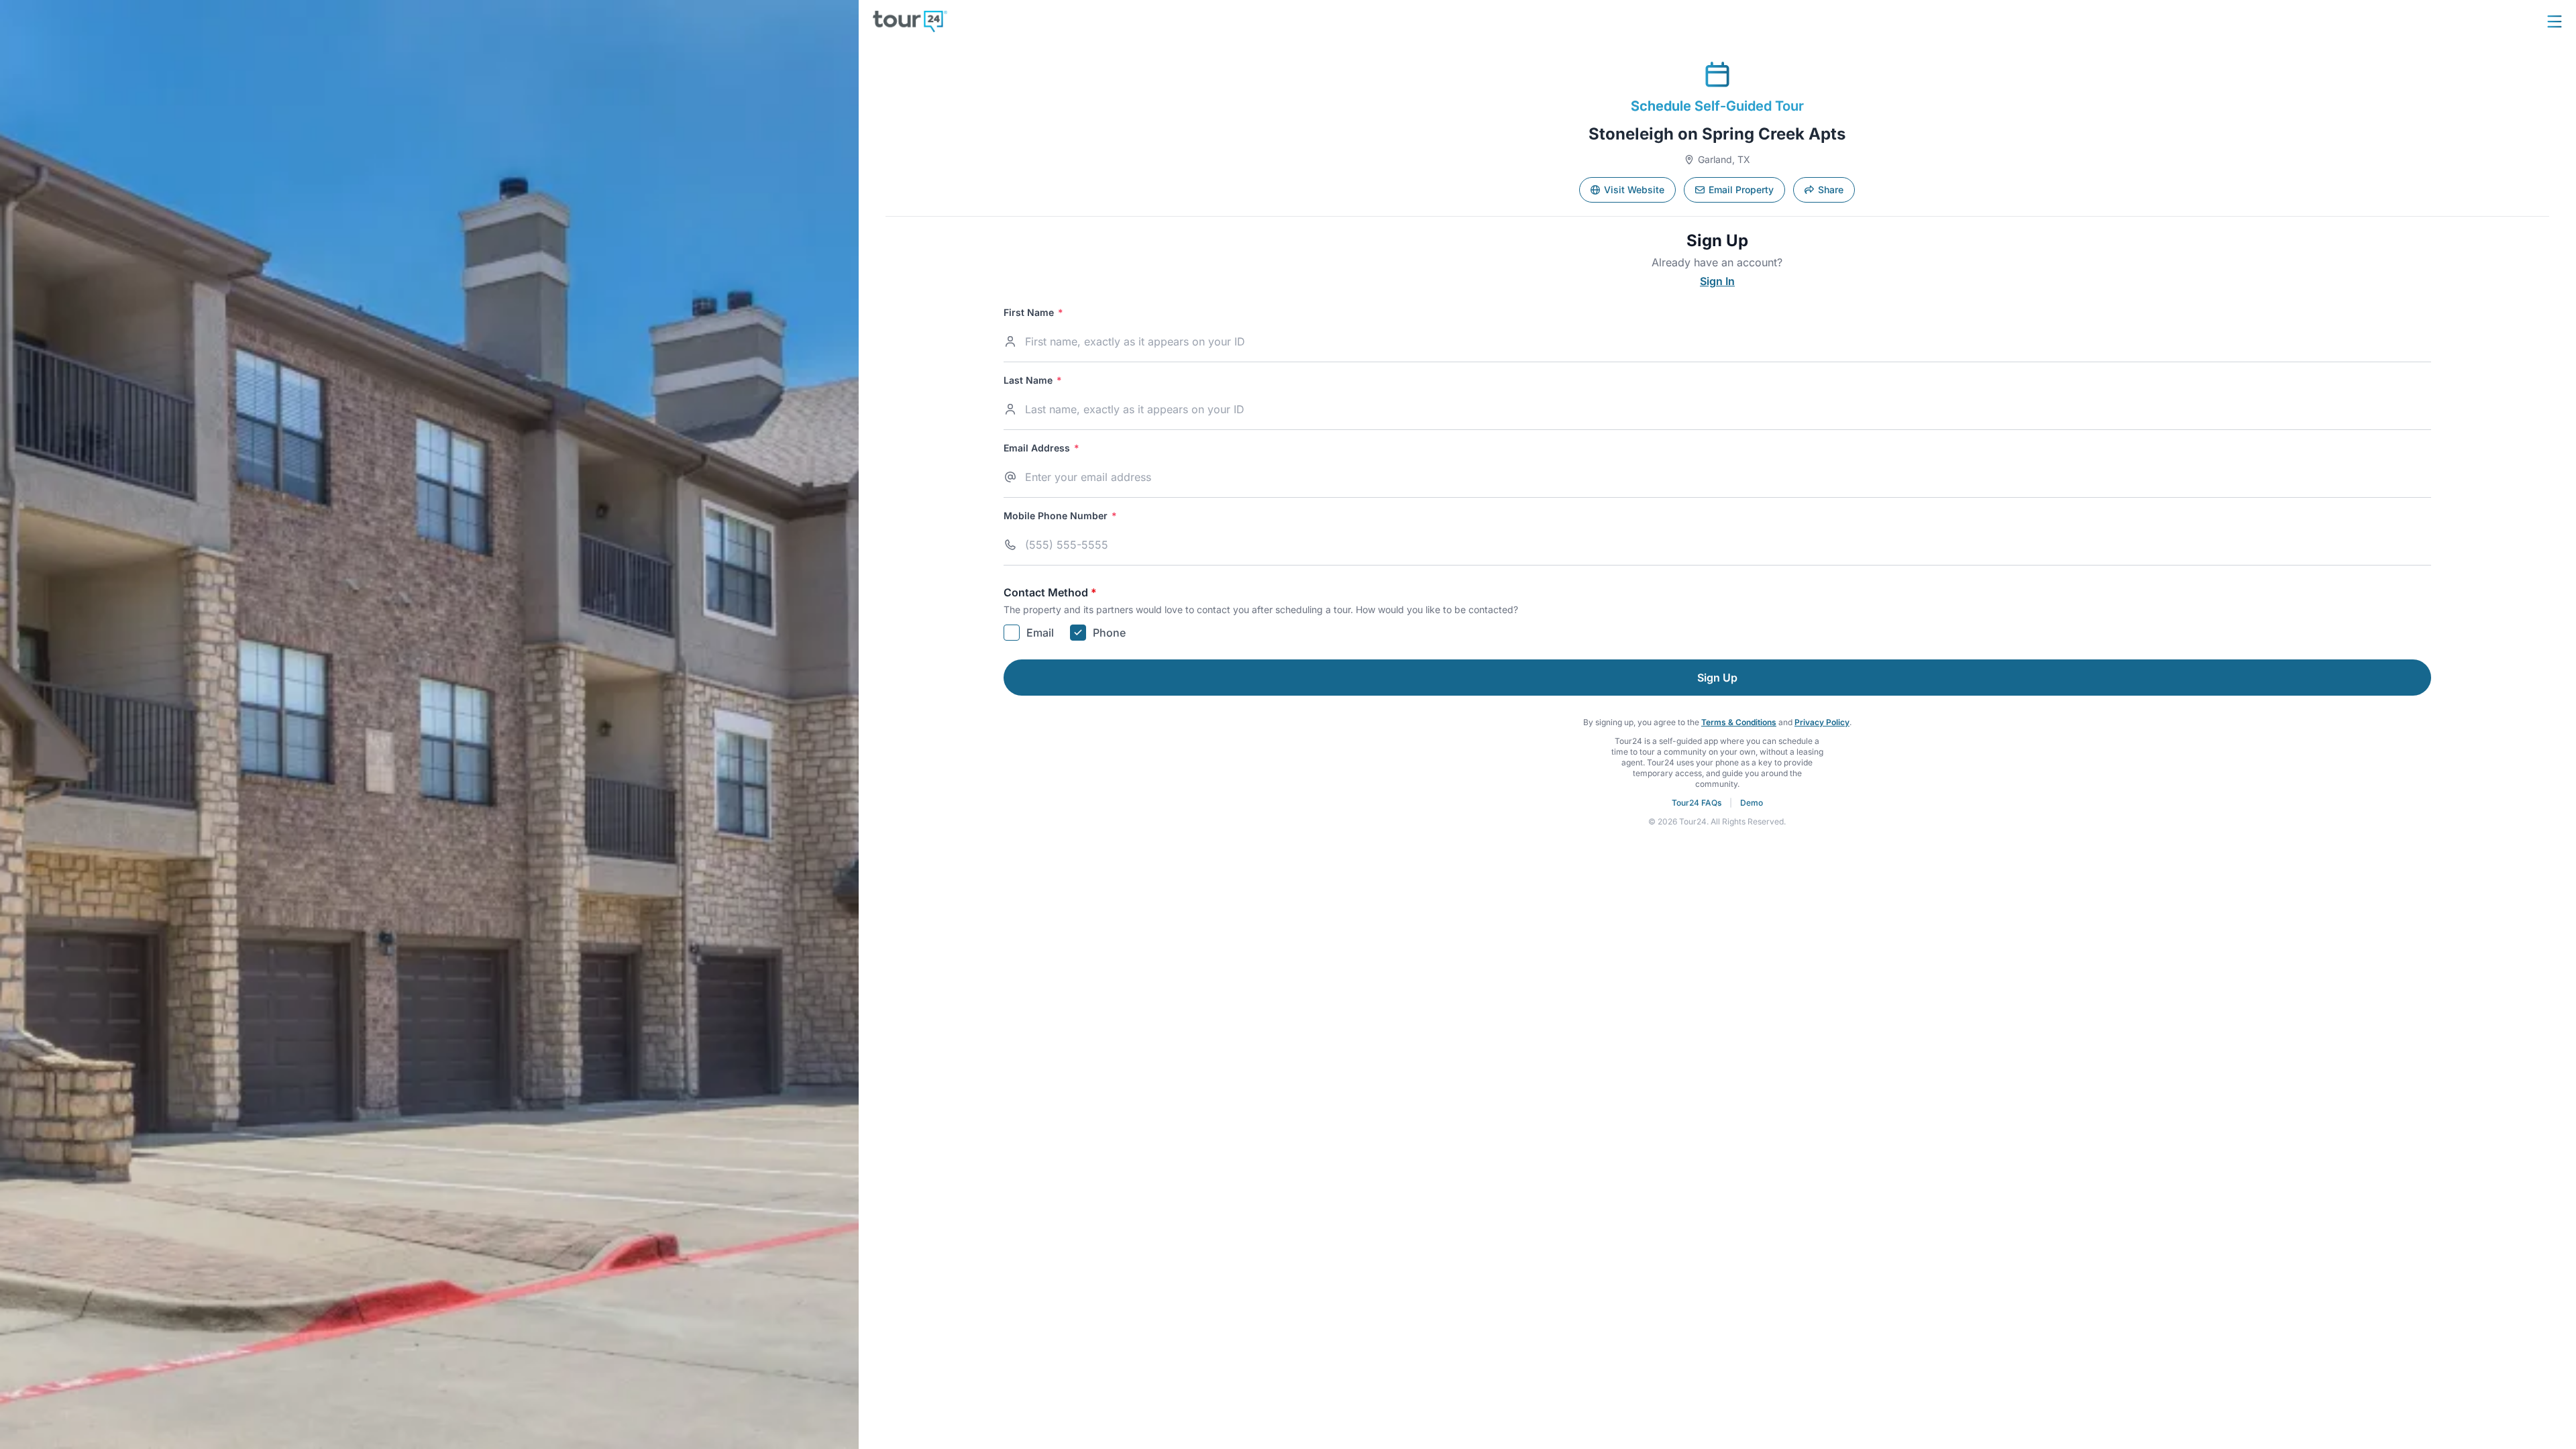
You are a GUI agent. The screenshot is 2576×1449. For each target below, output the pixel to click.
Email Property (1741, 190)
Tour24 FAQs (1697, 803)
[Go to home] (910, 21)
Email (1040, 633)
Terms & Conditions (1739, 722)
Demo (1752, 803)
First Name (1033, 313)
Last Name (1033, 380)
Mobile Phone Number (1060, 516)
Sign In (1717, 281)
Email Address (1041, 448)
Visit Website (1634, 190)
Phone (1109, 633)
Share (1831, 190)
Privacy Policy (1822, 722)
